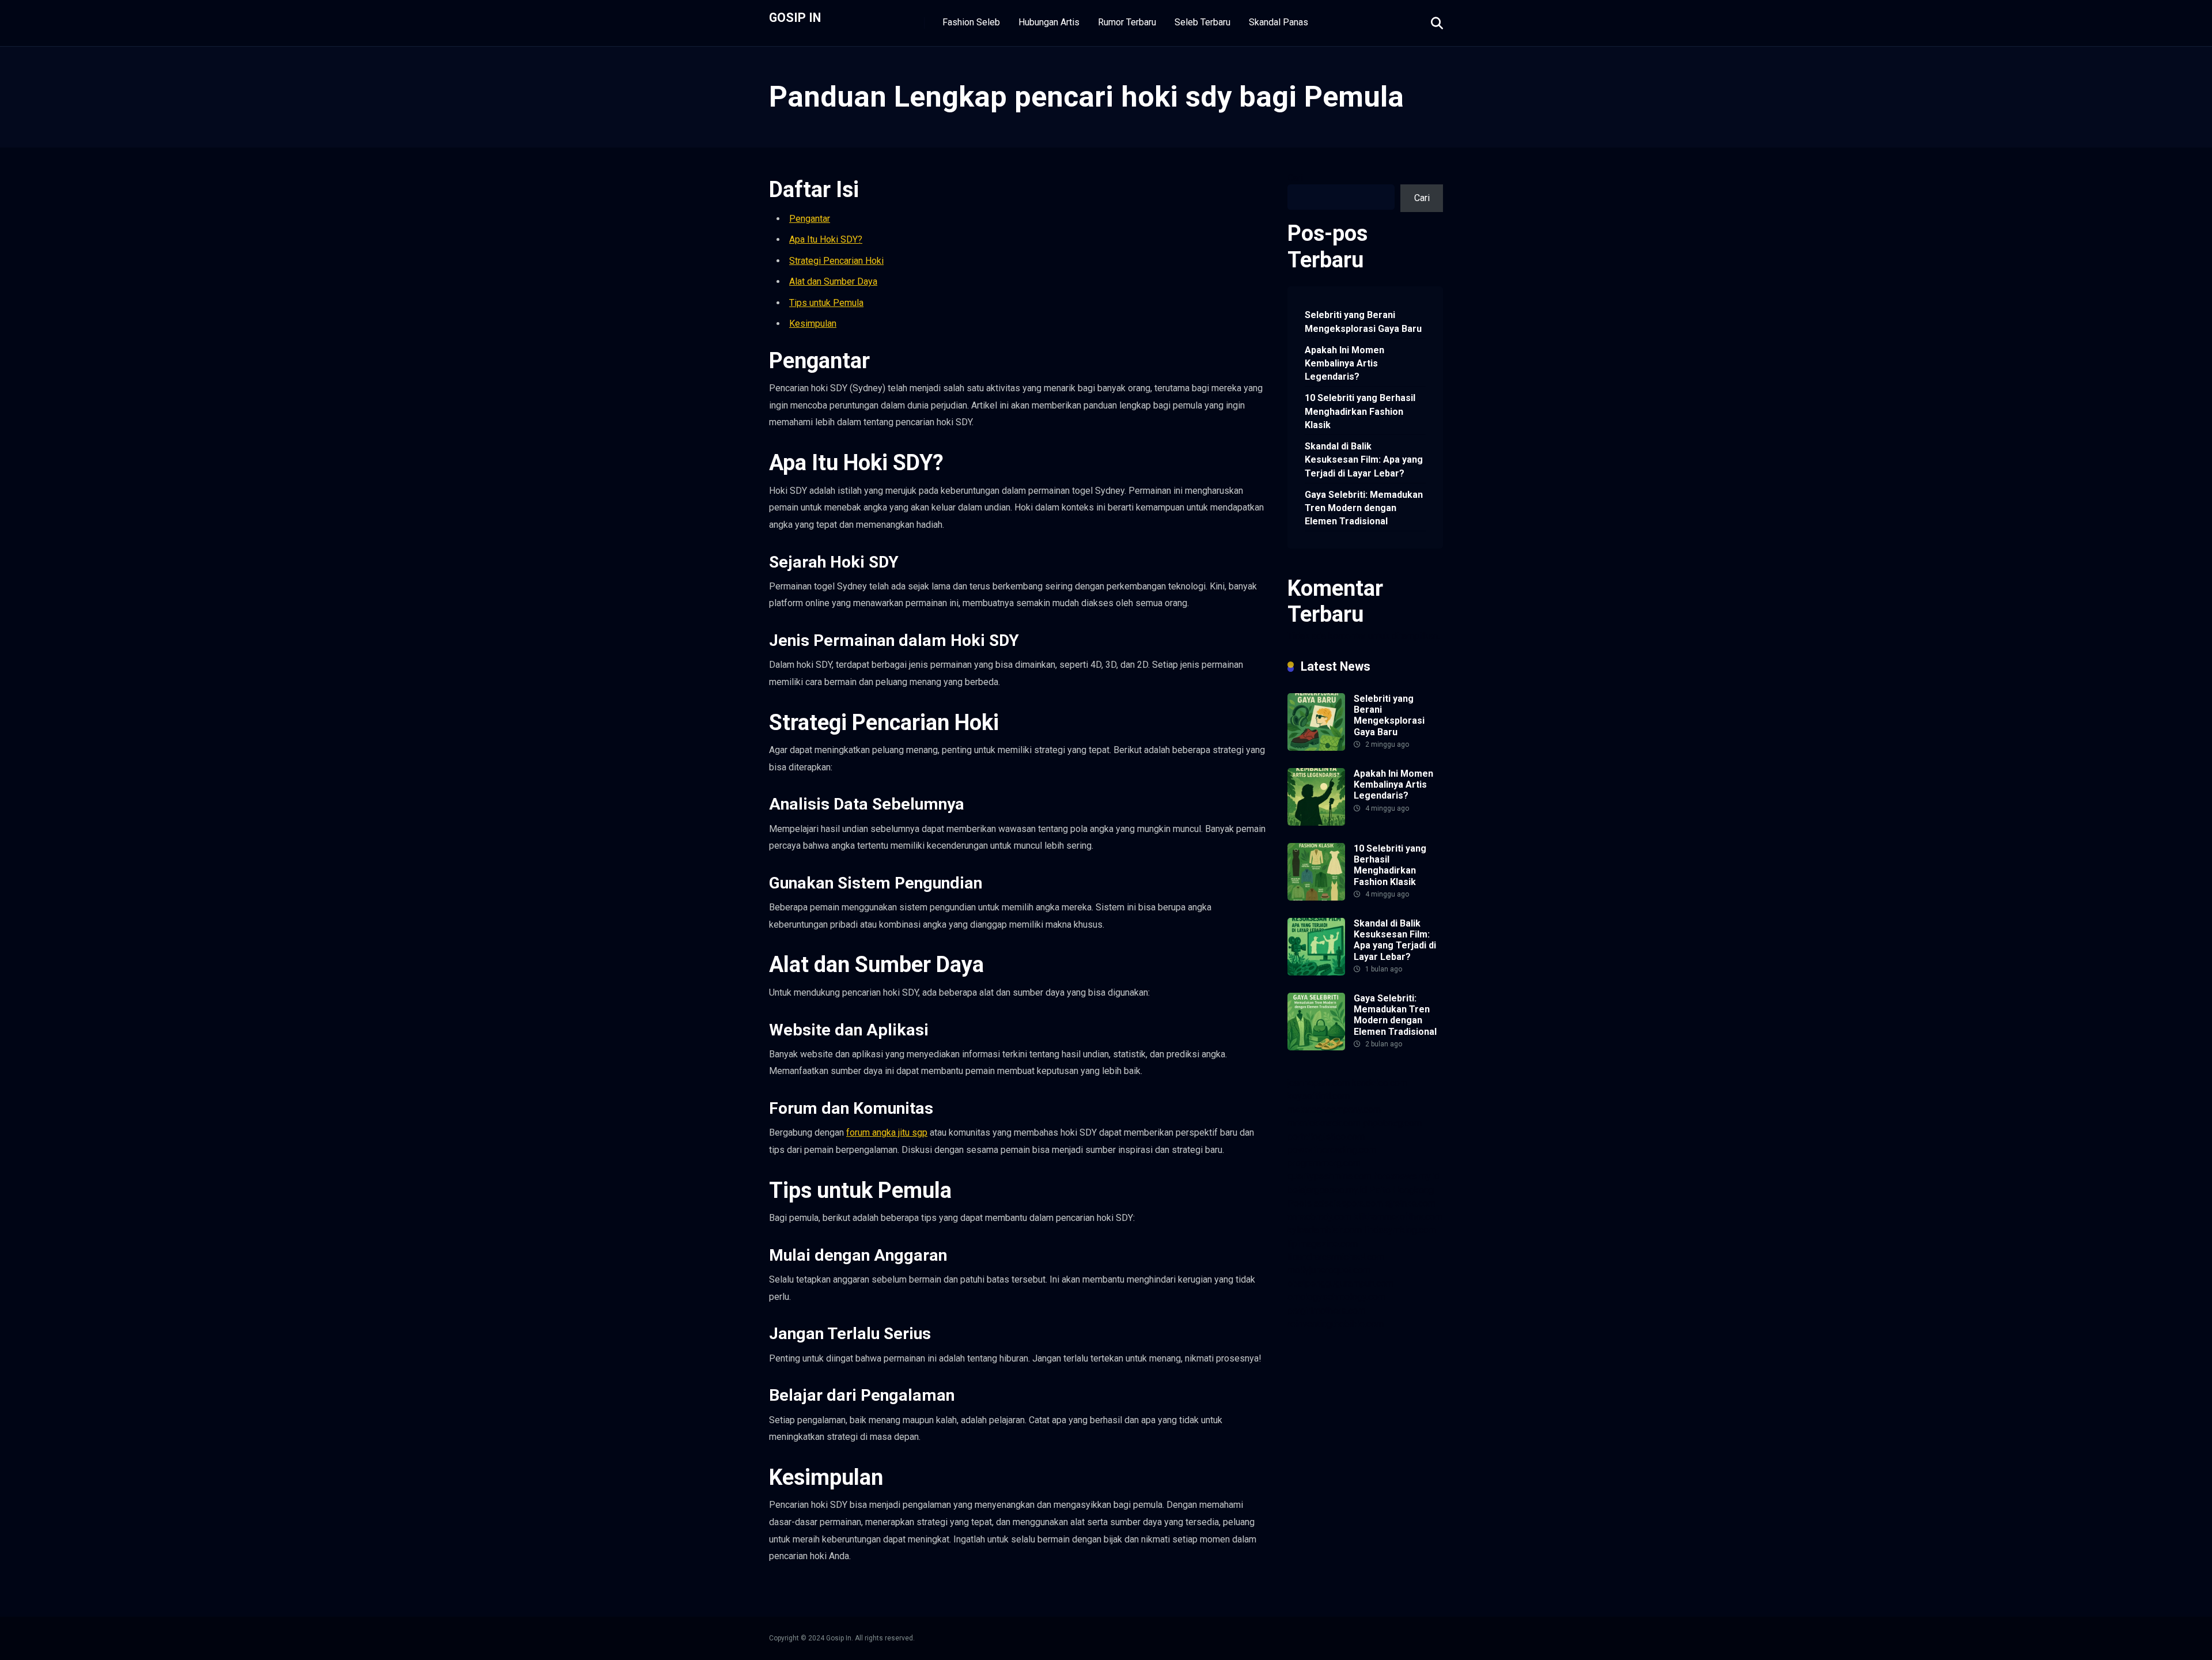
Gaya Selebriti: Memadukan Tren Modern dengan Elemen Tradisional (1364, 508)
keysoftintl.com (1319, 1096)
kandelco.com (1380, 1083)
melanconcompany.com (1334, 1109)
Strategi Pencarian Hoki (836, 261)
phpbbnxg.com (1392, 1123)
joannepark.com (1319, 1083)
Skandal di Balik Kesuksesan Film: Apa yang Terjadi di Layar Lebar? (1364, 460)
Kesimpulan (813, 324)
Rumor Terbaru (1127, 22)
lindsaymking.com (1400, 1230)
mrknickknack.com (1324, 1123)
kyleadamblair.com (1325, 1230)
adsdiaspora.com (1349, 1203)
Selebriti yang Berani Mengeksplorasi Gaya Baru (1363, 322)
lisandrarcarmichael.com (1336, 1257)
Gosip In (795, 17)
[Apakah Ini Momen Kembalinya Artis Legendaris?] (1316, 823)
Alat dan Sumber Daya (833, 281)
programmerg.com (1324, 1163)
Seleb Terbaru (1202, 22)
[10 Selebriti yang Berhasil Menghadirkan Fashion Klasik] (1316, 897)
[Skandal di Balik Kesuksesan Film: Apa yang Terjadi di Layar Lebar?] (1316, 972)
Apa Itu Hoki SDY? (826, 239)
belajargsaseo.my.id (1327, 1190)
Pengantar (810, 219)
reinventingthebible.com (1336, 1324)
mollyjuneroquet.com (1329, 1270)
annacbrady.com (1319, 1217)
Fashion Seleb (971, 22)
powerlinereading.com (1332, 1150)
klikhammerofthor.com (1398, 1217)
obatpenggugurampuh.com (1340, 1283)
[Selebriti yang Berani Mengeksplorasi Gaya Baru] (1316, 748)
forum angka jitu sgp (887, 1132)
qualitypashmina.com (1330, 1176)
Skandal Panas (1279, 22)
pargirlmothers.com (1326, 1311)
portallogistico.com (1326, 1137)
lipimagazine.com (1323, 1244)
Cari (1295, 178)
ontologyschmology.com (1336, 1297)
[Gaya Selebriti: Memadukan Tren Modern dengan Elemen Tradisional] (1316, 1047)
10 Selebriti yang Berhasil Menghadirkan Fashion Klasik (1360, 411)
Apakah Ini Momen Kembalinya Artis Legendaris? (1344, 363)
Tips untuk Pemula (826, 303)
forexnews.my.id (1407, 1176)
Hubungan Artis (1049, 22)
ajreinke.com (1410, 1203)
